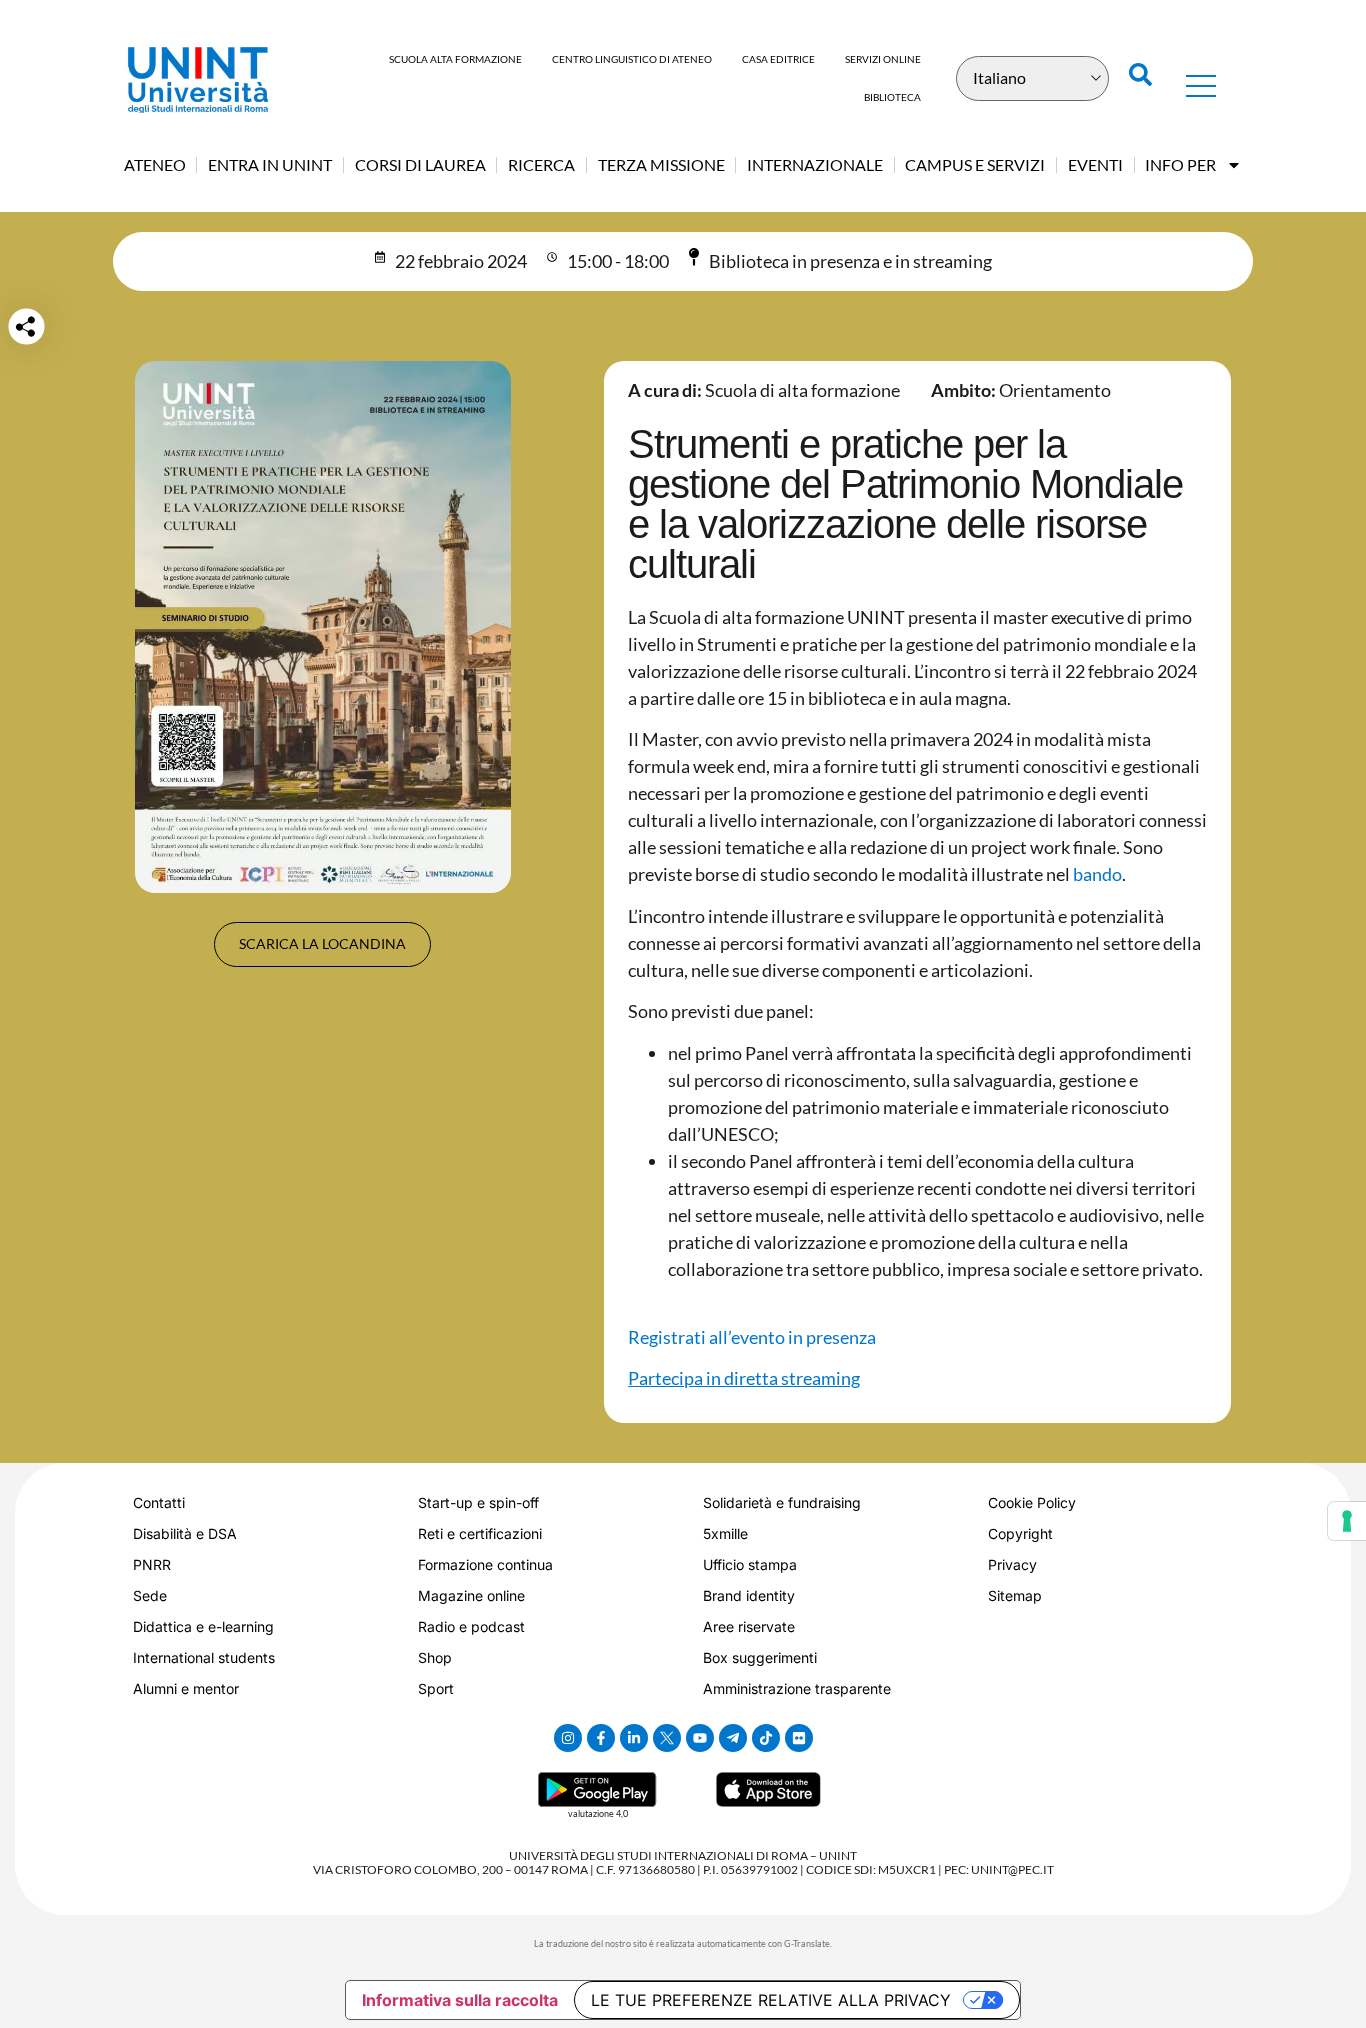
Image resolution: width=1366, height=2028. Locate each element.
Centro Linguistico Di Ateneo (632, 59)
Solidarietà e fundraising (782, 1502)
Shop (435, 1657)
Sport (436, 1688)
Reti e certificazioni (480, 1533)
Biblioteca (892, 97)
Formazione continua (485, 1564)
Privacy (1012, 1564)
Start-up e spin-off (478, 1502)
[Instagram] (568, 1738)
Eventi (1095, 164)
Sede (150, 1595)
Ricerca (541, 164)
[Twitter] (667, 1738)
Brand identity (749, 1595)
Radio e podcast (471, 1626)
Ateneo (155, 164)
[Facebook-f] (601, 1738)
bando (1097, 874)
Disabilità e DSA (185, 1533)
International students (204, 1657)
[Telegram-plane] (733, 1738)
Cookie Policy (1032, 1502)
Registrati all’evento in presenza (752, 1337)
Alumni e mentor (186, 1688)
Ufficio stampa (750, 1564)
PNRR (152, 1564)
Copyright (1020, 1533)
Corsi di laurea (420, 164)
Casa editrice (778, 59)
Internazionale (815, 164)
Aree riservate (749, 1626)
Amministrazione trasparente (797, 1688)
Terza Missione (661, 164)
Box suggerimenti (760, 1657)
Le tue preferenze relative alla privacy (771, 2000)
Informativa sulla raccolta (460, 2000)
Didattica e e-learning (203, 1626)
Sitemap (1015, 1595)
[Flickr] (799, 1738)
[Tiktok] (766, 1738)
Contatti (159, 1502)
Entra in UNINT (270, 164)
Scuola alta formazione (455, 59)
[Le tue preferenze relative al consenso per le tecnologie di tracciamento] (1347, 1521)
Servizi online (883, 59)
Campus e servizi (975, 164)
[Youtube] (700, 1738)
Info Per (1180, 164)
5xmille (725, 1533)
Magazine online (471, 1595)
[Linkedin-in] (634, 1738)
